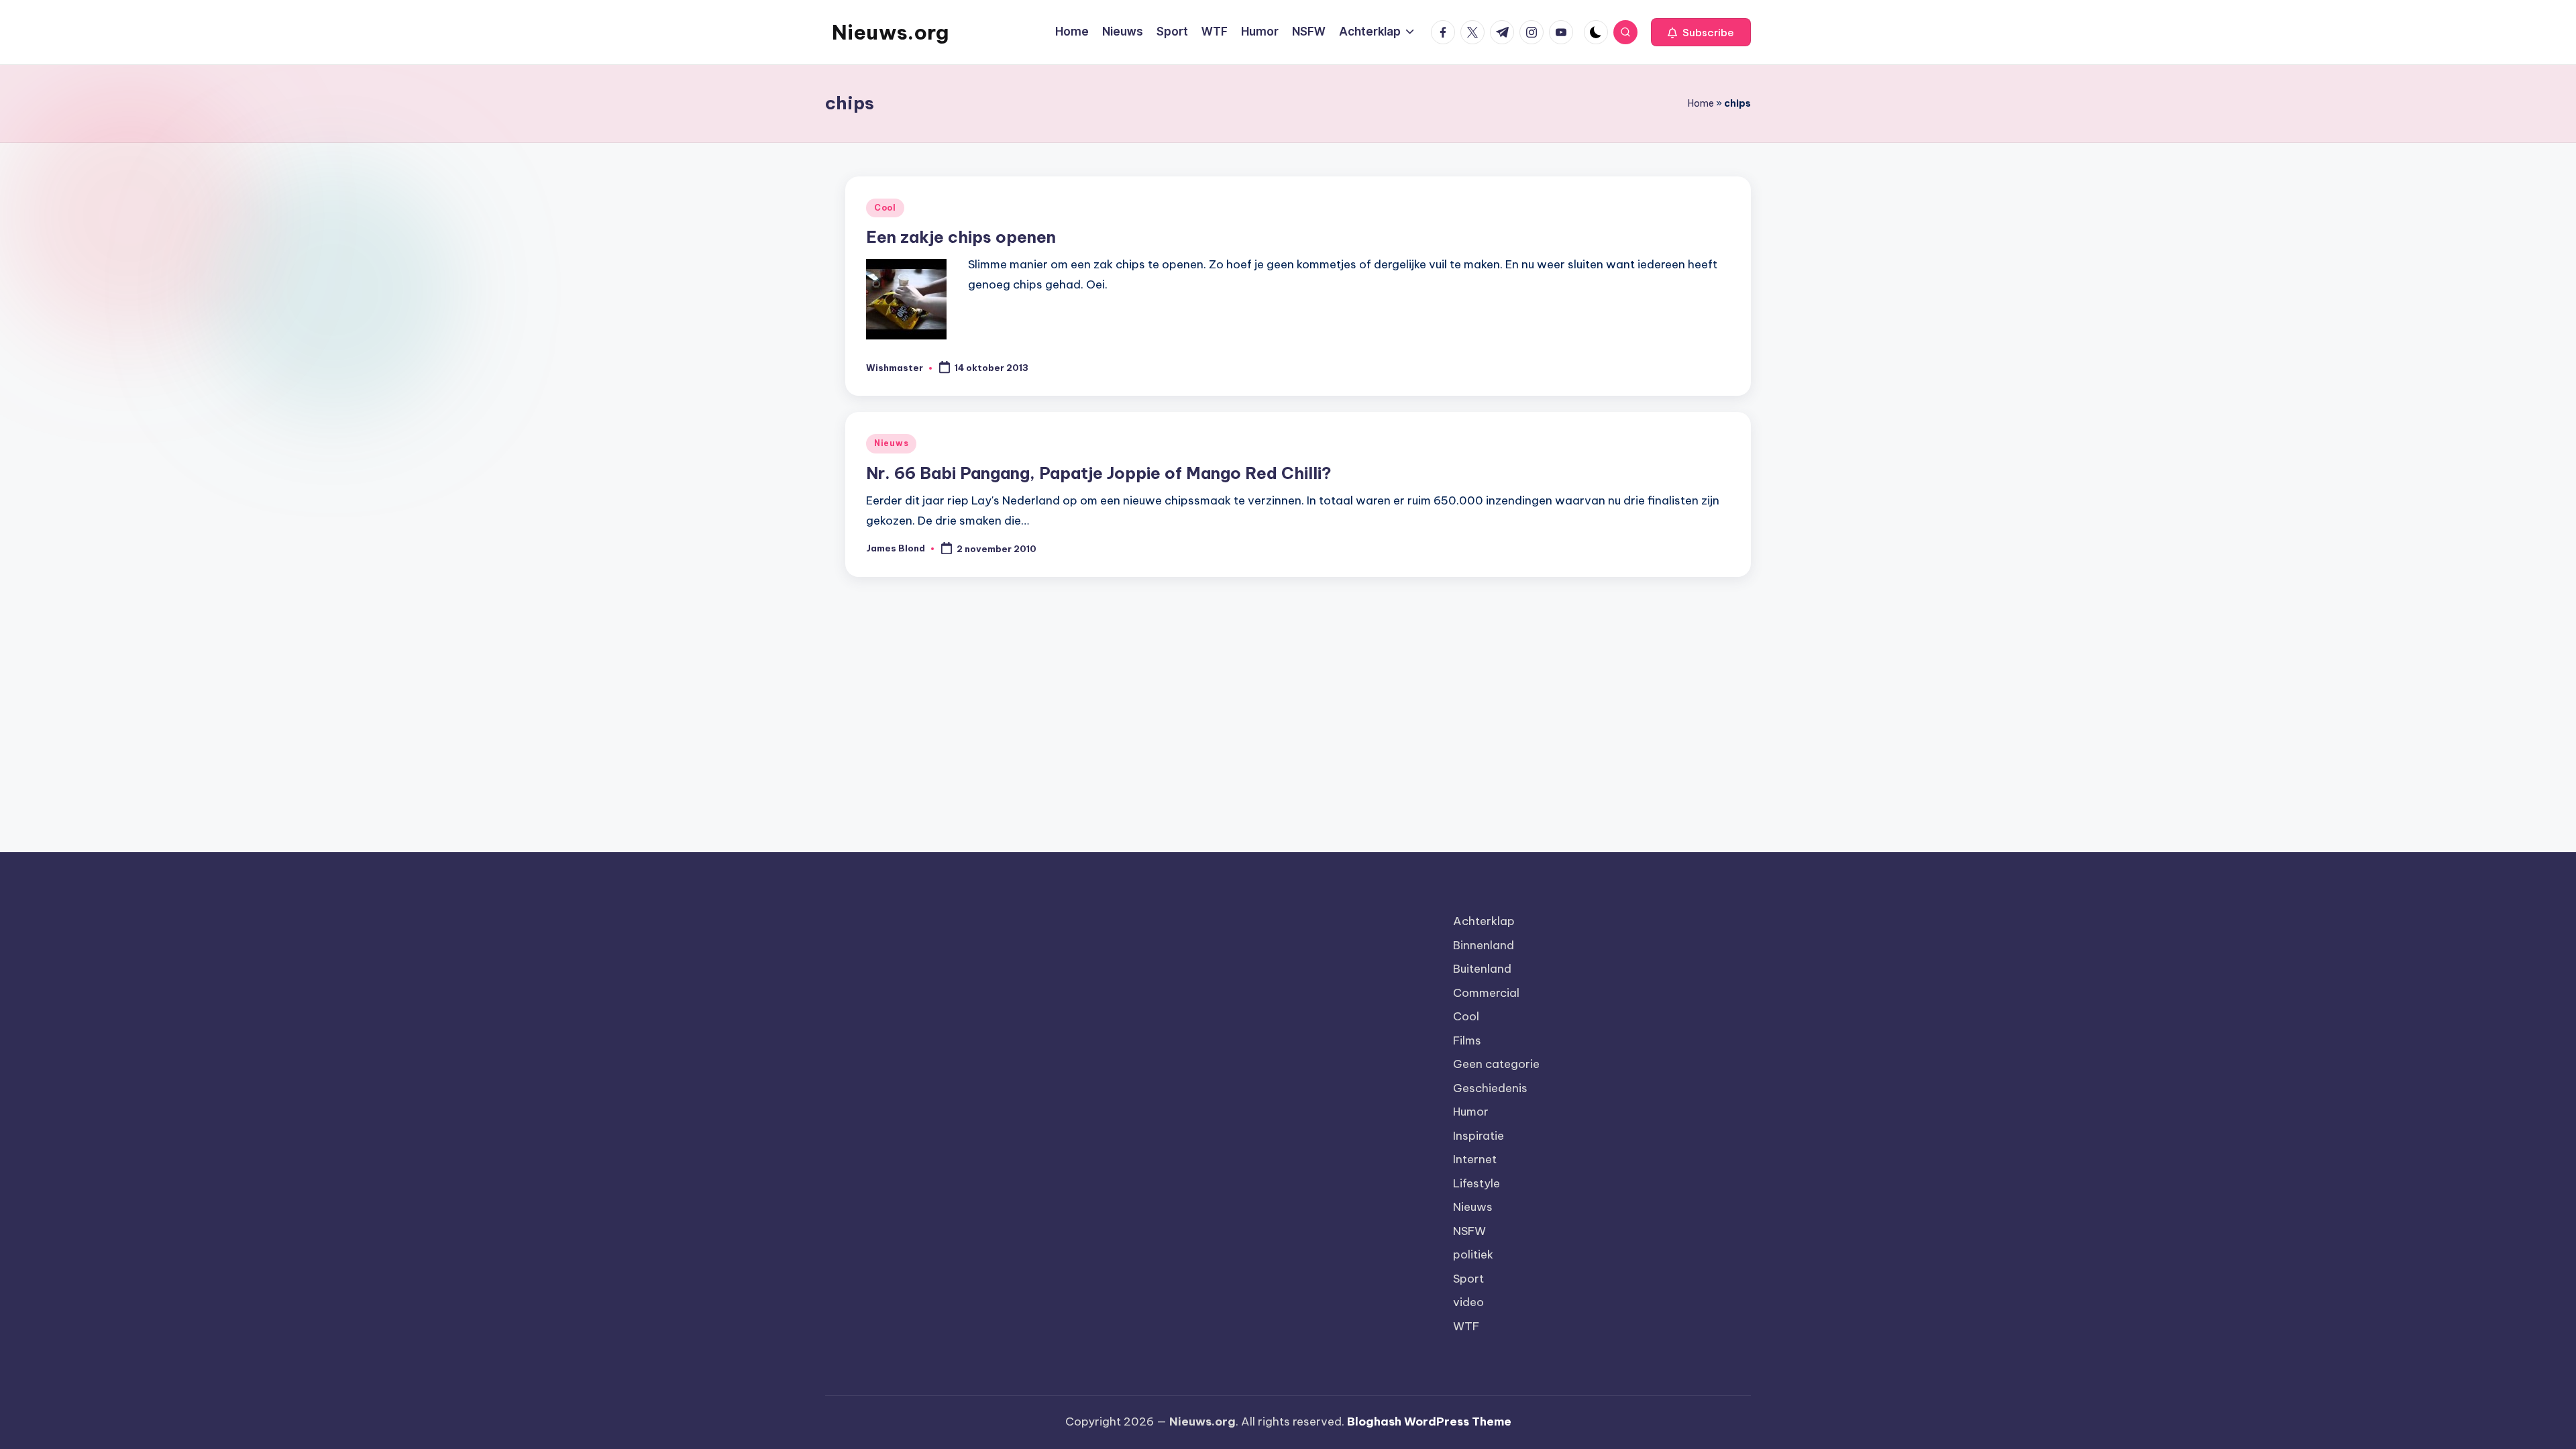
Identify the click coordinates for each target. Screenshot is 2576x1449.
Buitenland (1482, 969)
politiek (1473, 1254)
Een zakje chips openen (961, 237)
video (1468, 1302)
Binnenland (1484, 945)
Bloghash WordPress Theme (1429, 1421)
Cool (885, 208)
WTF (1466, 1326)
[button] (1701, 32)
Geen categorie (1496, 1064)
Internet (1475, 1159)
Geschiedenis (1490, 1088)
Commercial (1486, 993)
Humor (1471, 1112)
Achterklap (1484, 921)
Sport (1468, 1279)
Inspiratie (1479, 1136)
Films (1467, 1040)
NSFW (1469, 1231)
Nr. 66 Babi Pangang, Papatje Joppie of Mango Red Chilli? (1099, 473)
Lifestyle (1477, 1183)
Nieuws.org (890, 32)
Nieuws (891, 443)
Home (1701, 103)
